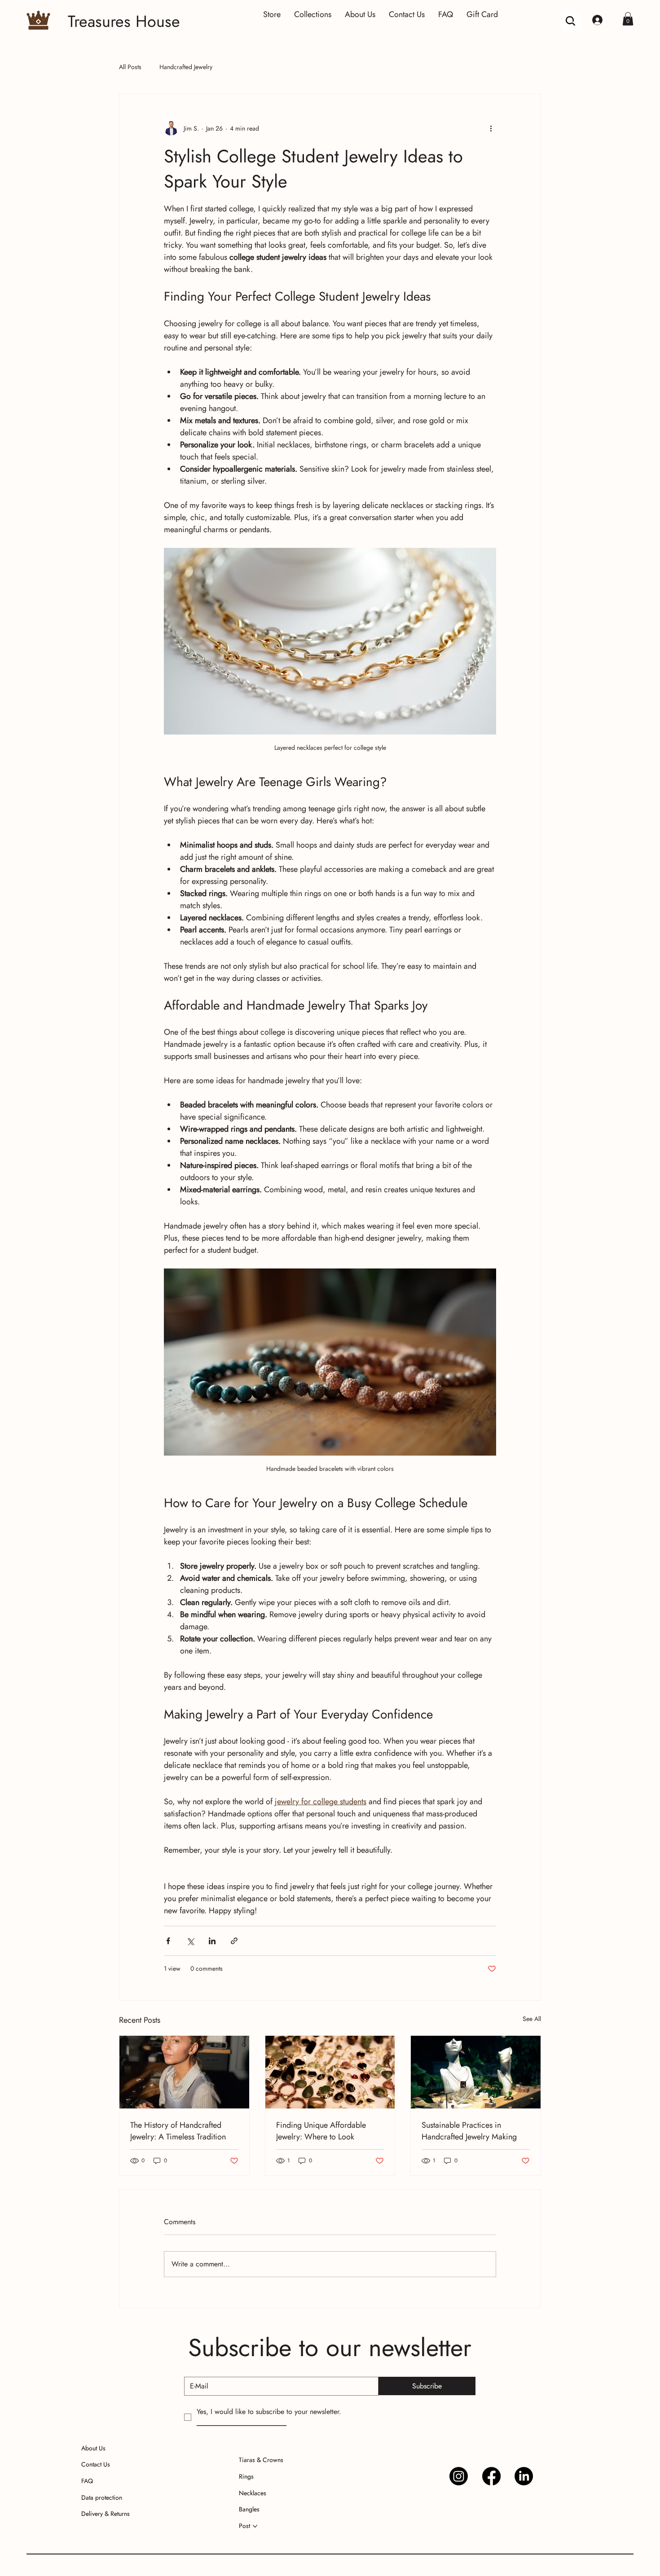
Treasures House (124, 21)
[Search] (571, 21)
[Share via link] (234, 1941)
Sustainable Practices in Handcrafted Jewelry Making (469, 2131)
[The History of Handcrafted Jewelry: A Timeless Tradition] (184, 2072)
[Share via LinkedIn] (212, 1941)
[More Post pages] (255, 2526)
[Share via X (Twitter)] (190, 1941)
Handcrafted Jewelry (186, 67)
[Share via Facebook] (168, 1941)
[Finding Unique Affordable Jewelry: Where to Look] (330, 2072)
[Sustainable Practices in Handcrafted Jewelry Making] (476, 2072)
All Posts (130, 67)
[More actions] (491, 128)
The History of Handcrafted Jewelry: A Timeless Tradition (178, 2131)
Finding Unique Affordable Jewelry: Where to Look (321, 2131)
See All (532, 2019)
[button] (628, 19)
